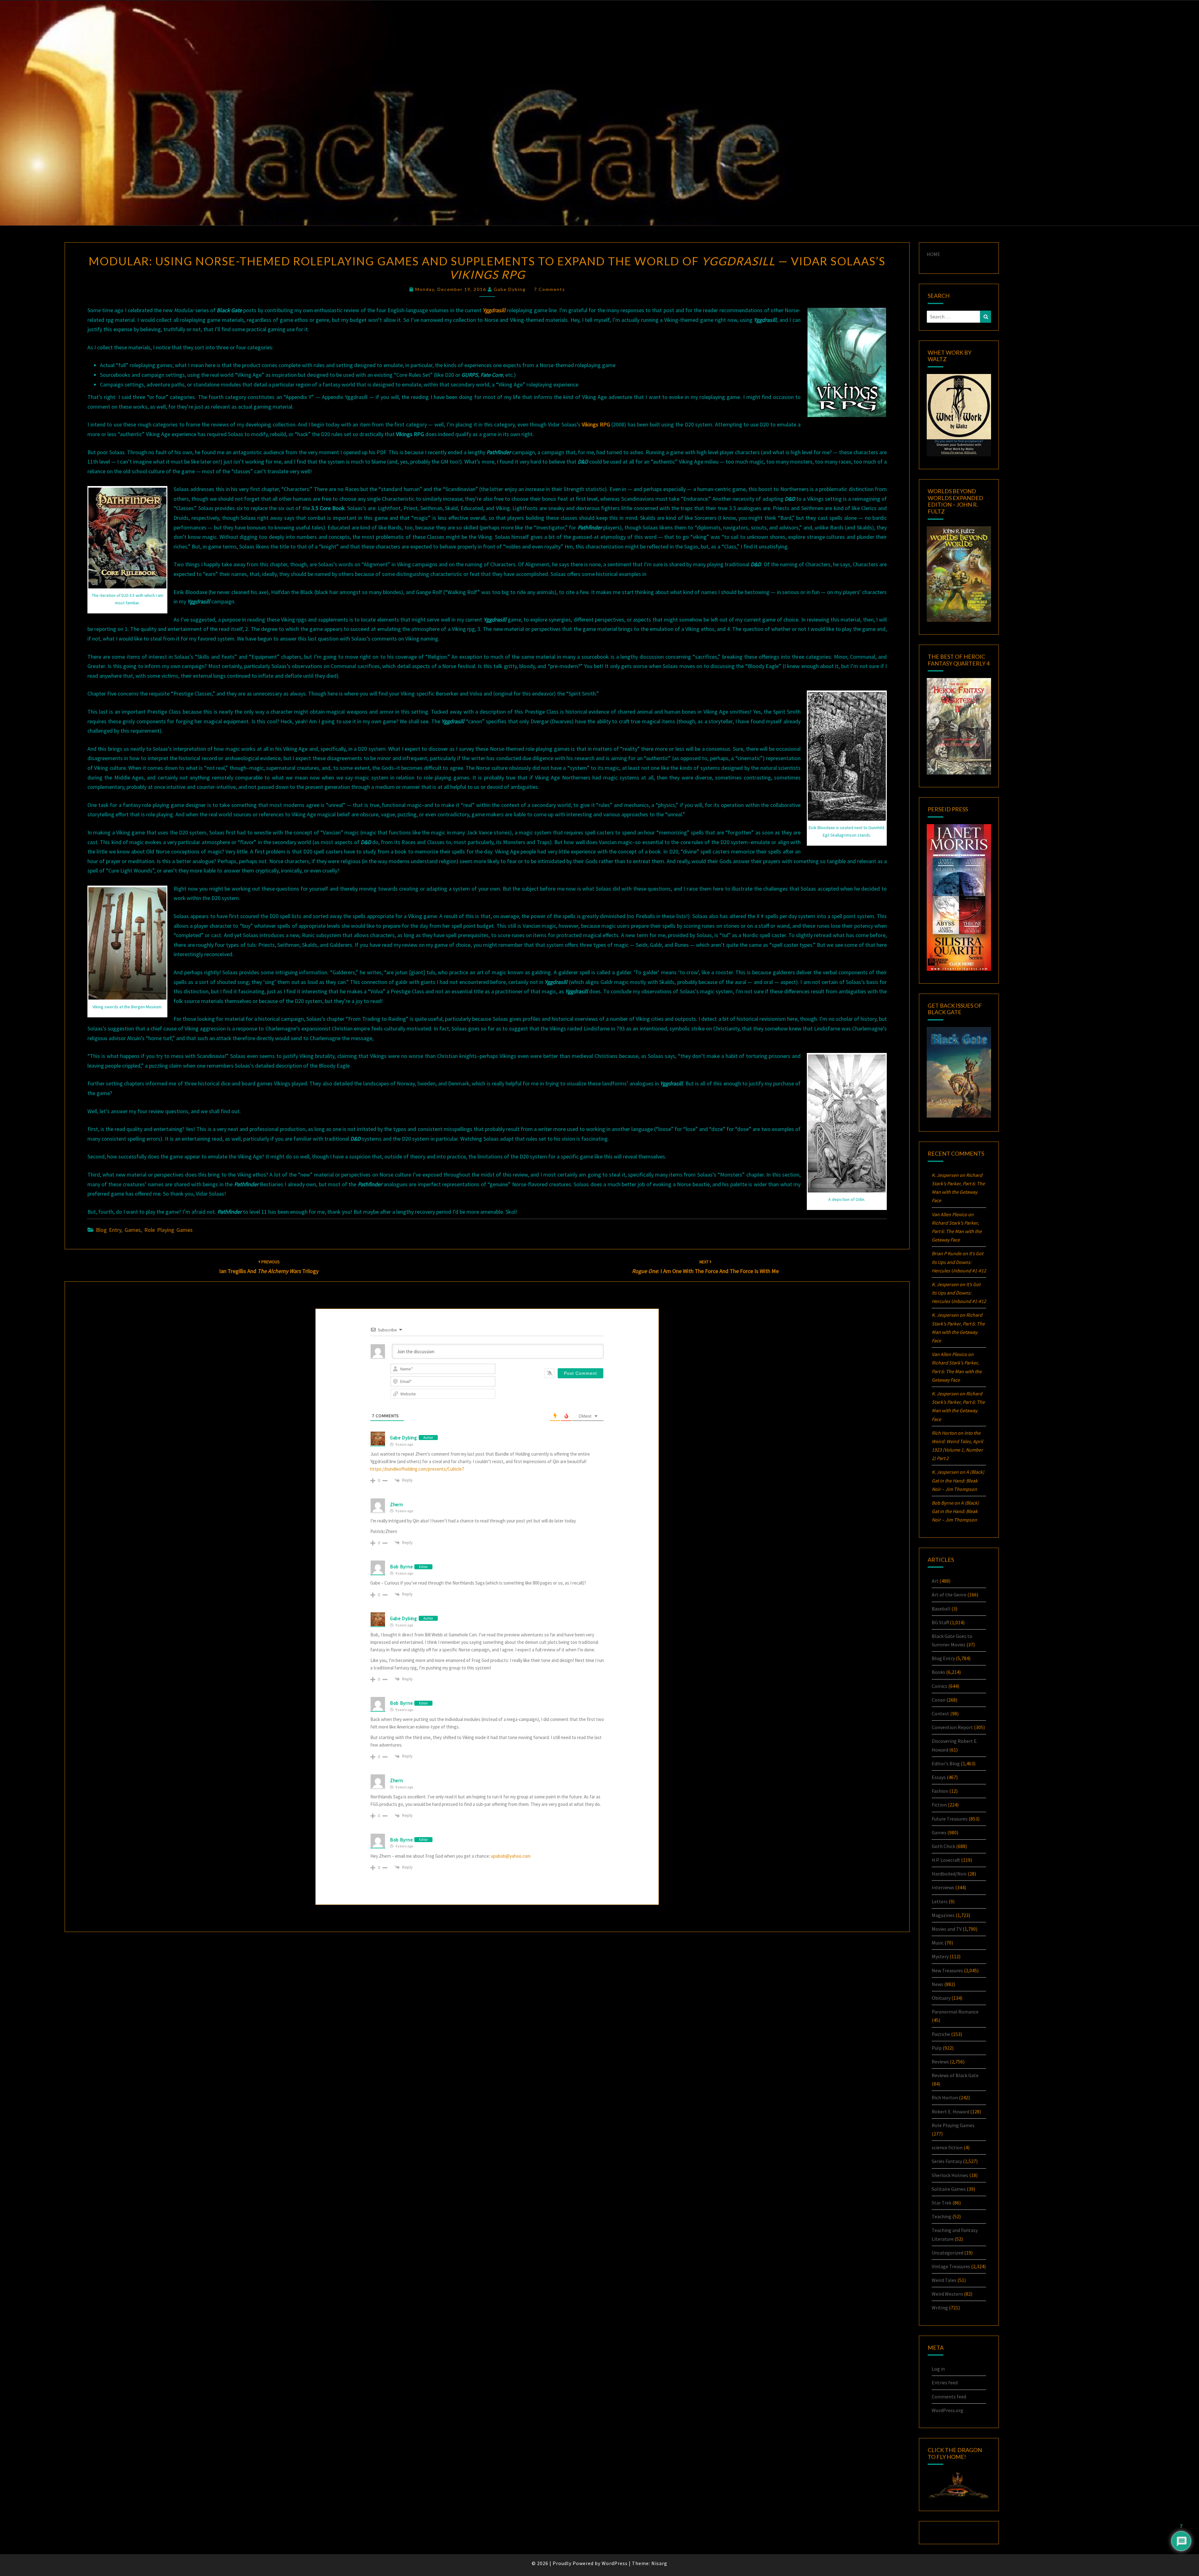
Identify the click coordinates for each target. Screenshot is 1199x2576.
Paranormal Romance (955, 2012)
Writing (940, 2308)
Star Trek (942, 2203)
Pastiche (941, 2034)
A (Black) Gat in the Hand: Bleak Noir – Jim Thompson (958, 1480)
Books (938, 1672)
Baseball (941, 1609)
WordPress (615, 2563)
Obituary (941, 1998)
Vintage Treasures (951, 2266)
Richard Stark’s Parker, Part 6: (957, 1231)
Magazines (943, 1915)
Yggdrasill (494, 310)
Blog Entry (109, 1230)
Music (938, 1943)
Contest (940, 1713)
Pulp (937, 2048)
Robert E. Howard (950, 2111)
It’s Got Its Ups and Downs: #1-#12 (959, 1262)
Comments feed (949, 2397)
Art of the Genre (949, 1595)
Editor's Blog (946, 1763)
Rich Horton (945, 2097)
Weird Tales (944, 2280)
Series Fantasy (947, 2161)
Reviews (940, 2062)
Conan (939, 1700)
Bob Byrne (401, 1567)
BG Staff (940, 1622)
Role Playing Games (168, 1230)
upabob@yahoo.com (511, 1856)
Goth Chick (943, 1846)
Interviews (943, 1887)
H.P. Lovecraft (946, 1860)
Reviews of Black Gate (955, 2075)
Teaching (942, 2216)
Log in (938, 2369)
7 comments (550, 289)
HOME (933, 254)
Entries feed (945, 2382)
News (937, 1984)
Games (133, 1230)
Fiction (939, 1805)
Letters (940, 1901)
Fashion (940, 1791)
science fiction (947, 2147)
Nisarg (659, 2563)
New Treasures (947, 1970)
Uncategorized (947, 2253)
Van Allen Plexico (949, 1354)
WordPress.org (947, 2410)
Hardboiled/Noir (949, 1874)
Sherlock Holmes (950, 2175)
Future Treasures (950, 1819)
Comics (940, 1686)
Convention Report (952, 1727)
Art (935, 1581)
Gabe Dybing (510, 289)
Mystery (940, 1956)
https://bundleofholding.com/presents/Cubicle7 (417, 1469)
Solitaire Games (949, 2189)
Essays (939, 1777)
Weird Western (947, 2294)
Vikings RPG (596, 424)
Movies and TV (947, 1929)
